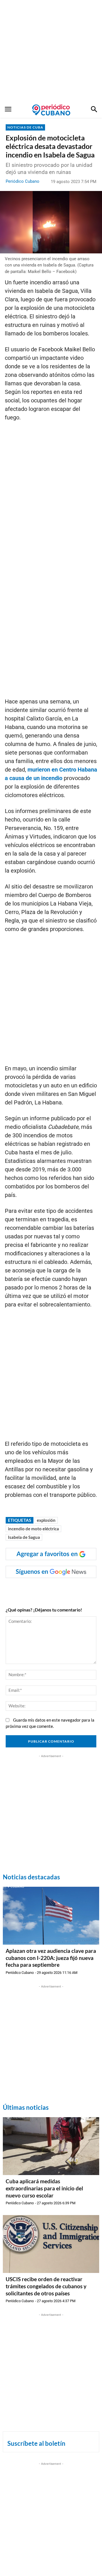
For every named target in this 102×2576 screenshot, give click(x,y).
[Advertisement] (51, 51)
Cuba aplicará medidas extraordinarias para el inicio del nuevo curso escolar (44, 2188)
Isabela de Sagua (24, 1537)
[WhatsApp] (42, 1589)
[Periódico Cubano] (51, 110)
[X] (55, 1589)
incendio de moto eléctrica (33, 1529)
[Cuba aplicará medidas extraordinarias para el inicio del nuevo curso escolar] (51, 2146)
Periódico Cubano (23, 181)
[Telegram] (81, 1589)
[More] (95, 1589)
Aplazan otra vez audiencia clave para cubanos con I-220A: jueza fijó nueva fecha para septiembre (51, 1958)
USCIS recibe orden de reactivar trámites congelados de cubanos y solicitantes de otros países (46, 2286)
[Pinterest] (68, 1589)
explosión (46, 1520)
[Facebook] (29, 1589)
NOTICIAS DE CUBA (25, 127)
